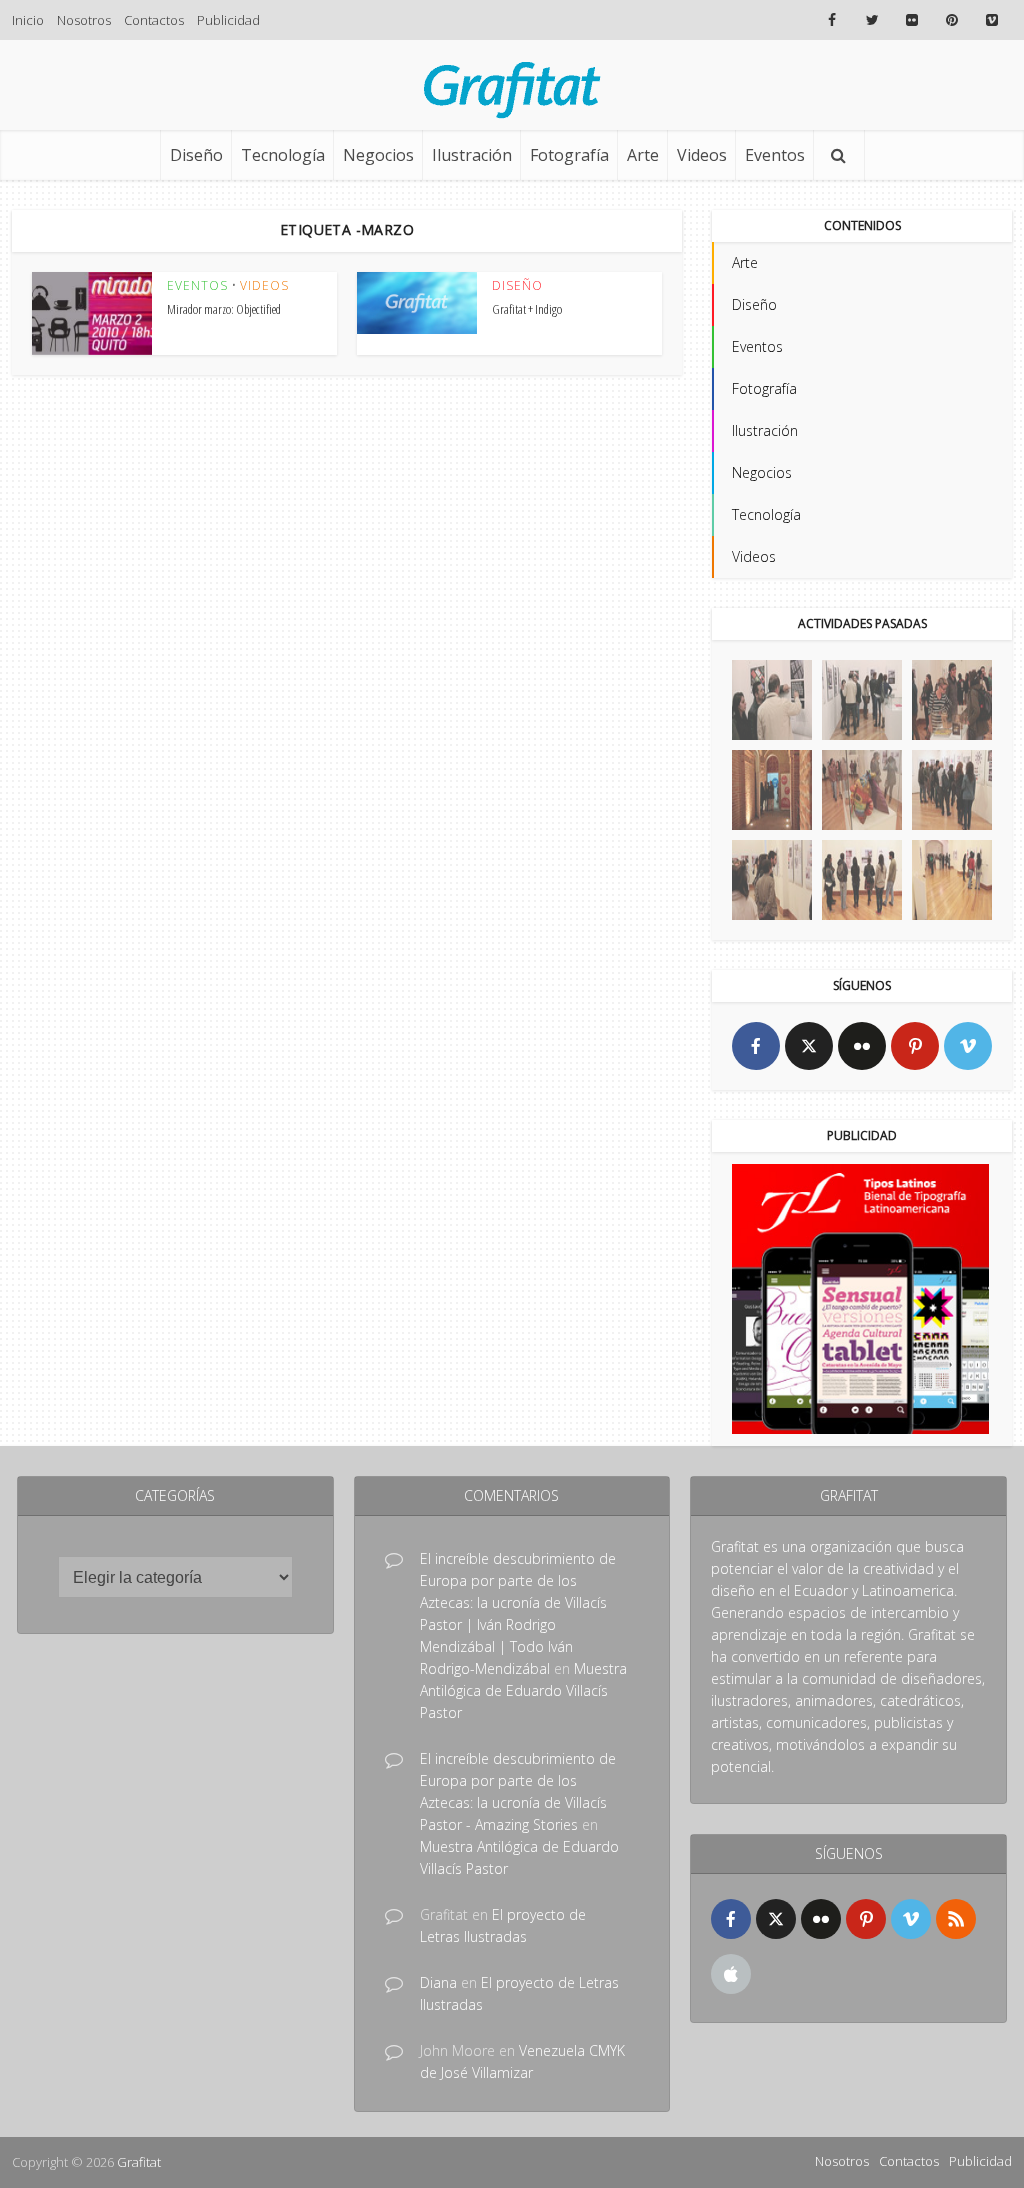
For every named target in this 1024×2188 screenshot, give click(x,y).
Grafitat (139, 2162)
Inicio (28, 20)
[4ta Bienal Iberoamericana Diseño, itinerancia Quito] (772, 700)
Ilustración (472, 155)
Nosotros (84, 20)
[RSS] (956, 1919)
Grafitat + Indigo (527, 309)
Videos (702, 155)
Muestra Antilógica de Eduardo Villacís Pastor (523, 1690)
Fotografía (569, 155)
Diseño (196, 155)
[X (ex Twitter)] (809, 1046)
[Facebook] (756, 1046)
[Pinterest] (915, 1046)
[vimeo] (968, 1046)
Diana (438, 1982)
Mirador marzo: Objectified (224, 309)
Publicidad (228, 20)
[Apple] (731, 1974)
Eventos (775, 155)
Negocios (378, 155)
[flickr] (862, 1046)
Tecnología (283, 155)
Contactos (154, 20)
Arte (643, 155)
